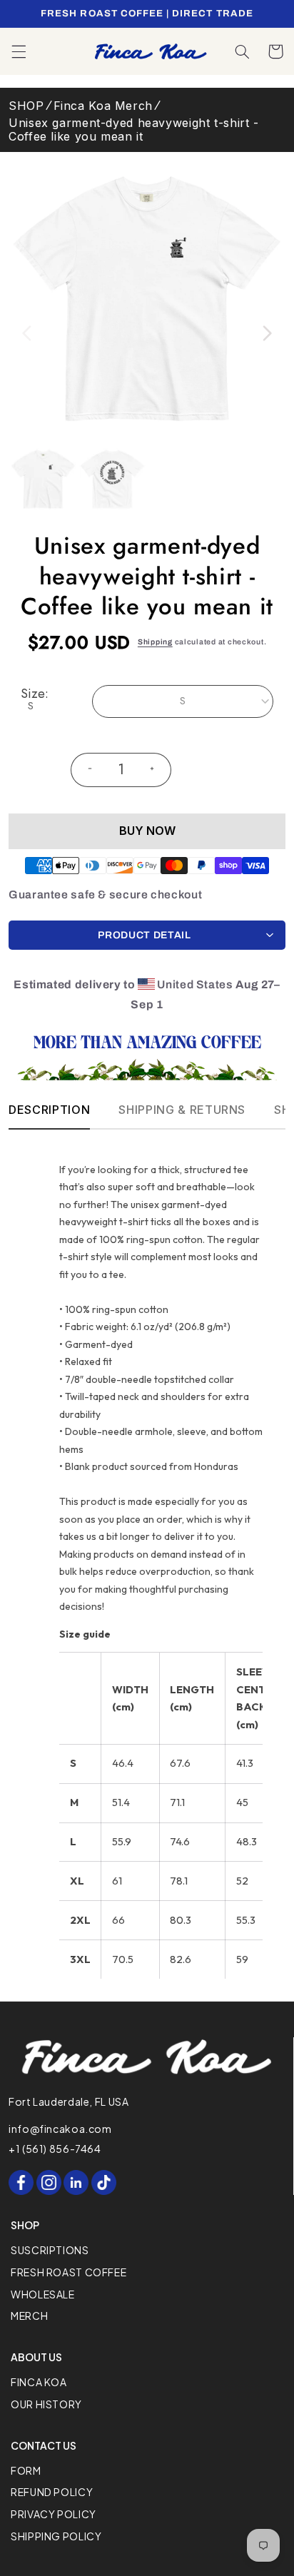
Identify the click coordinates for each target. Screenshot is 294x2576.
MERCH (29, 2316)
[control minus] (84, 770)
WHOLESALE (43, 2294)
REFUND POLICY (52, 2492)
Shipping (155, 642)
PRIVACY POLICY (54, 2514)
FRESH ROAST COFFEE (69, 2272)
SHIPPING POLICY (56, 2536)
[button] (19, 51)
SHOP (26, 106)
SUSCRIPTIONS (50, 2250)
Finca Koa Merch (103, 106)
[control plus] (158, 770)
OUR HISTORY (46, 2404)
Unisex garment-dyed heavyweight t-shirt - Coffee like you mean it (134, 130)
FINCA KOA (39, 2382)
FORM (26, 2470)
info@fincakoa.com (60, 2129)
